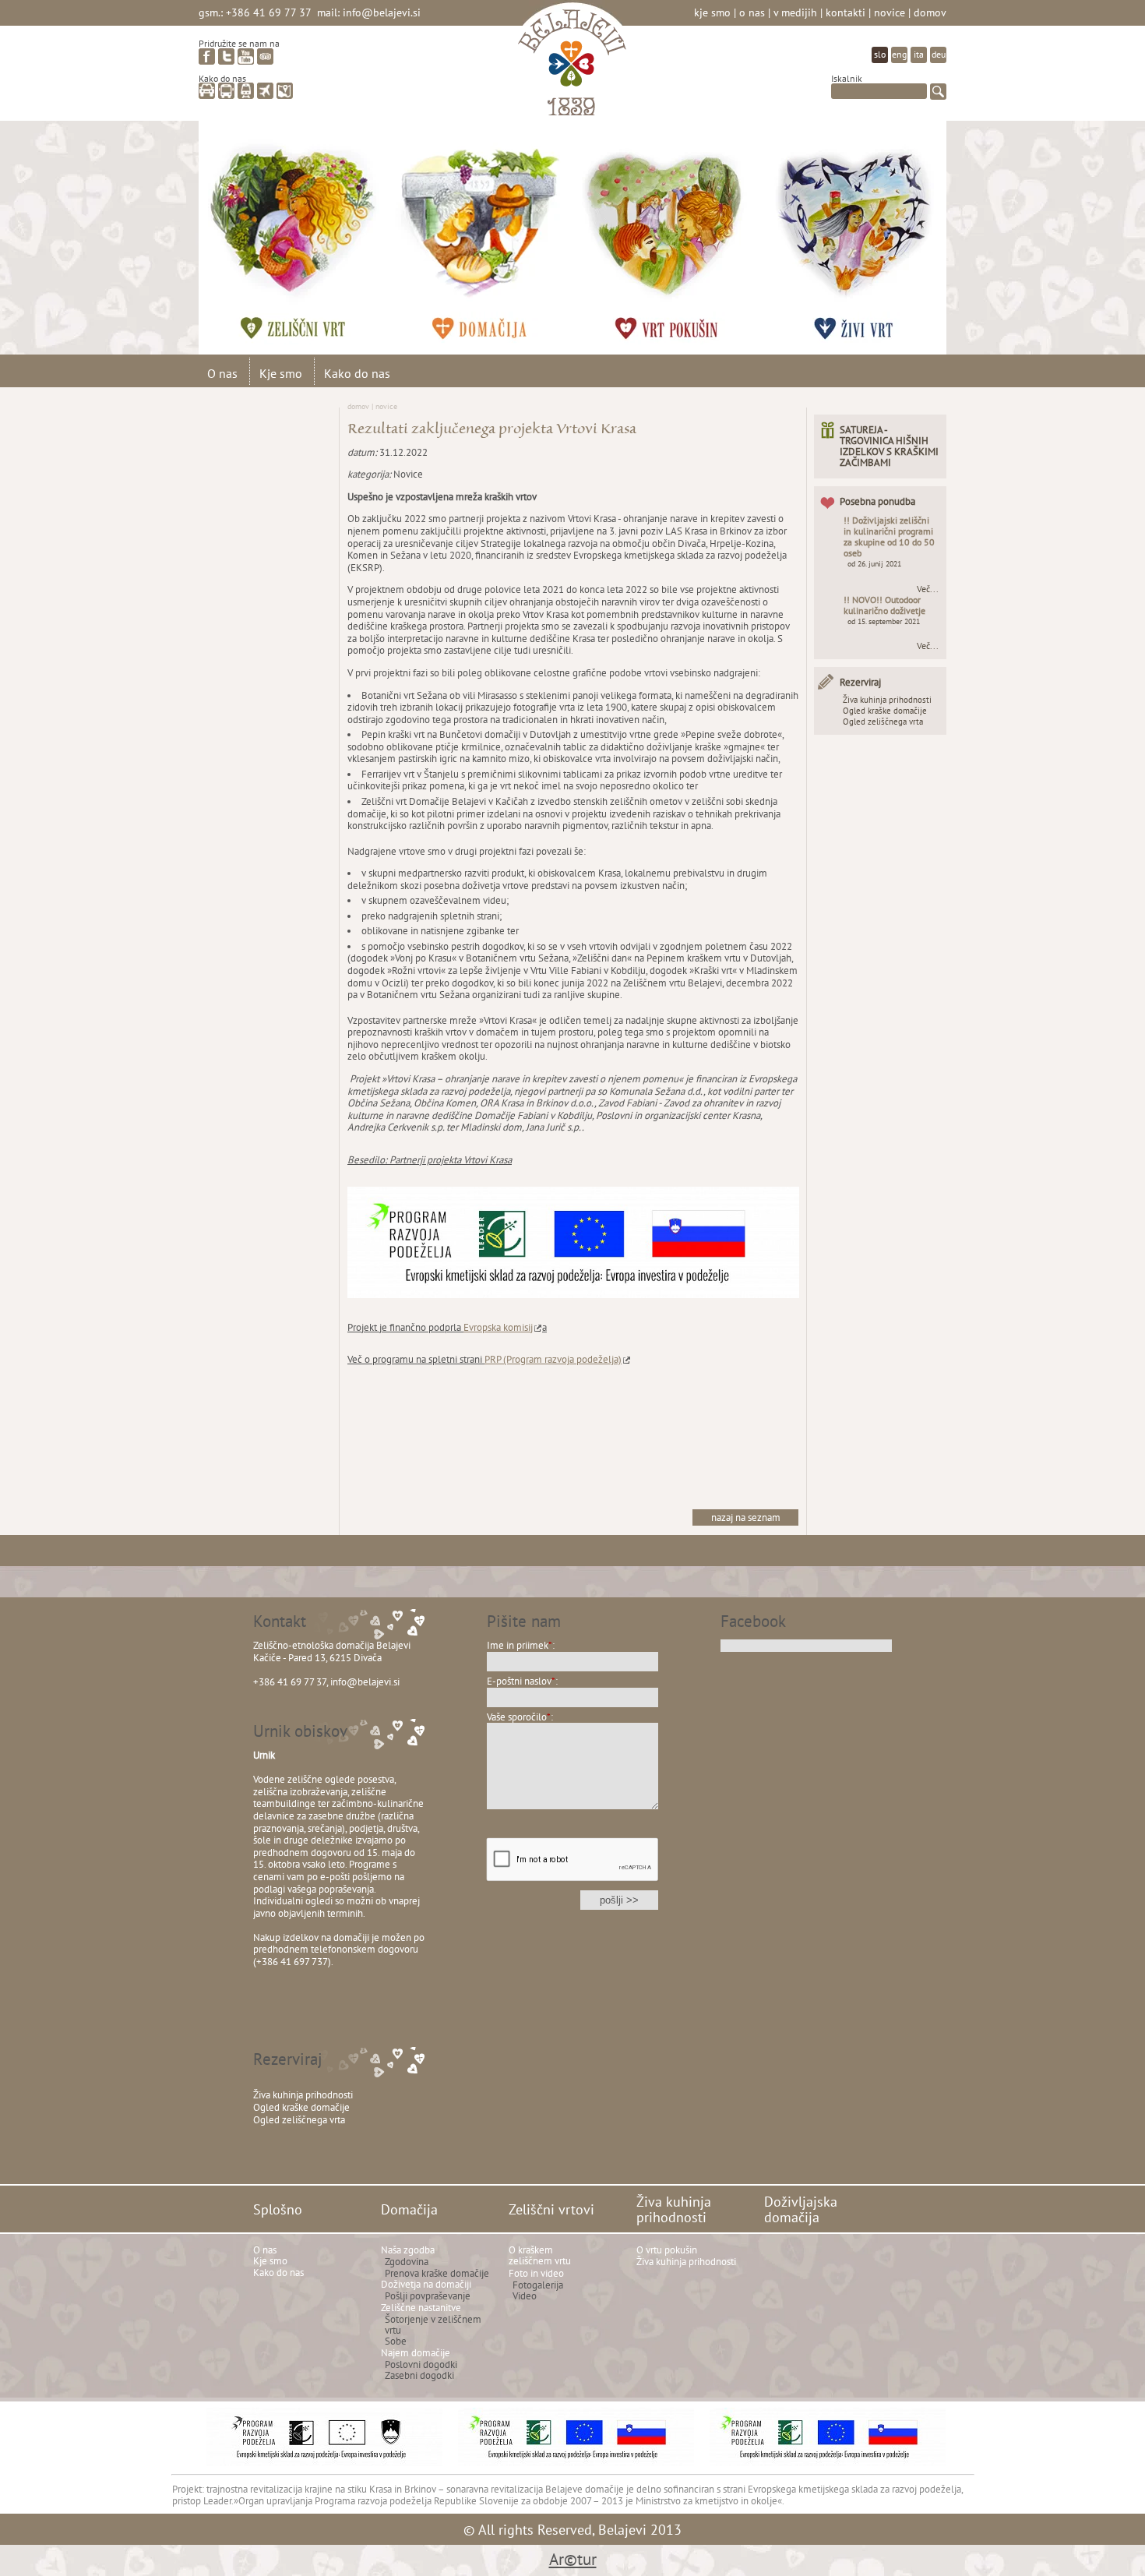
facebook (207, 56)
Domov (930, 12)
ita (919, 54)
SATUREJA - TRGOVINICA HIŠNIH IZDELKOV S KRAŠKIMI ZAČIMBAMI (889, 446)
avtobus (226, 91)
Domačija (495, 230)
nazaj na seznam (746, 1517)
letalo (265, 91)
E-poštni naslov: (522, 1681)
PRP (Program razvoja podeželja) (553, 1359)
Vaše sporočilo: (520, 1717)
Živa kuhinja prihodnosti (682, 230)
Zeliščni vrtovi (308, 230)
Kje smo (712, 12)
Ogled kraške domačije (885, 711)
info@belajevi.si (382, 12)
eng (899, 54)
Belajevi (572, 65)
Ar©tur (573, 2559)
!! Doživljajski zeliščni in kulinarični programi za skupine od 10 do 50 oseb (889, 536)
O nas (752, 12)
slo (880, 54)
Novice (890, 12)
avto (207, 91)
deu (939, 54)
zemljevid (285, 91)
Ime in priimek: (521, 1645)
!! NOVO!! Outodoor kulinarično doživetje (884, 605)
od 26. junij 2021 (874, 564)
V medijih (795, 12)
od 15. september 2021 (884, 621)
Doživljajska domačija (868, 230)
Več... (928, 589)
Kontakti (846, 12)
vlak (246, 91)
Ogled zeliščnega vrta (883, 722)
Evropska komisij (498, 1327)
